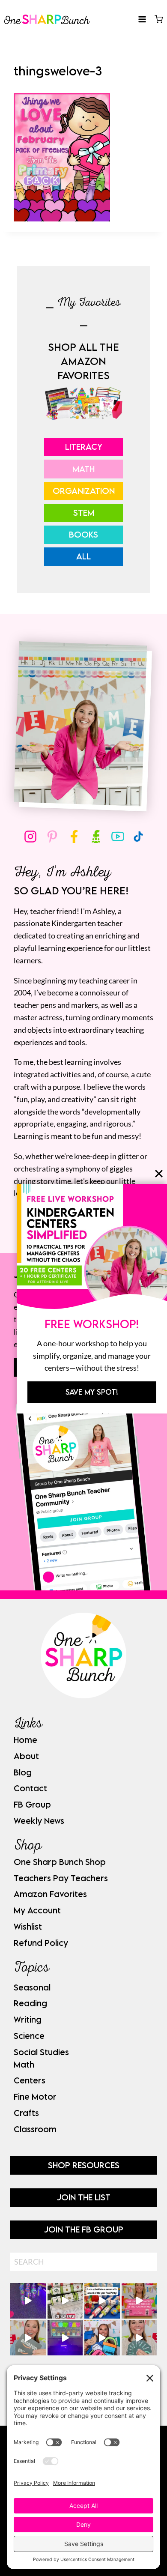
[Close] (159, 1174)
